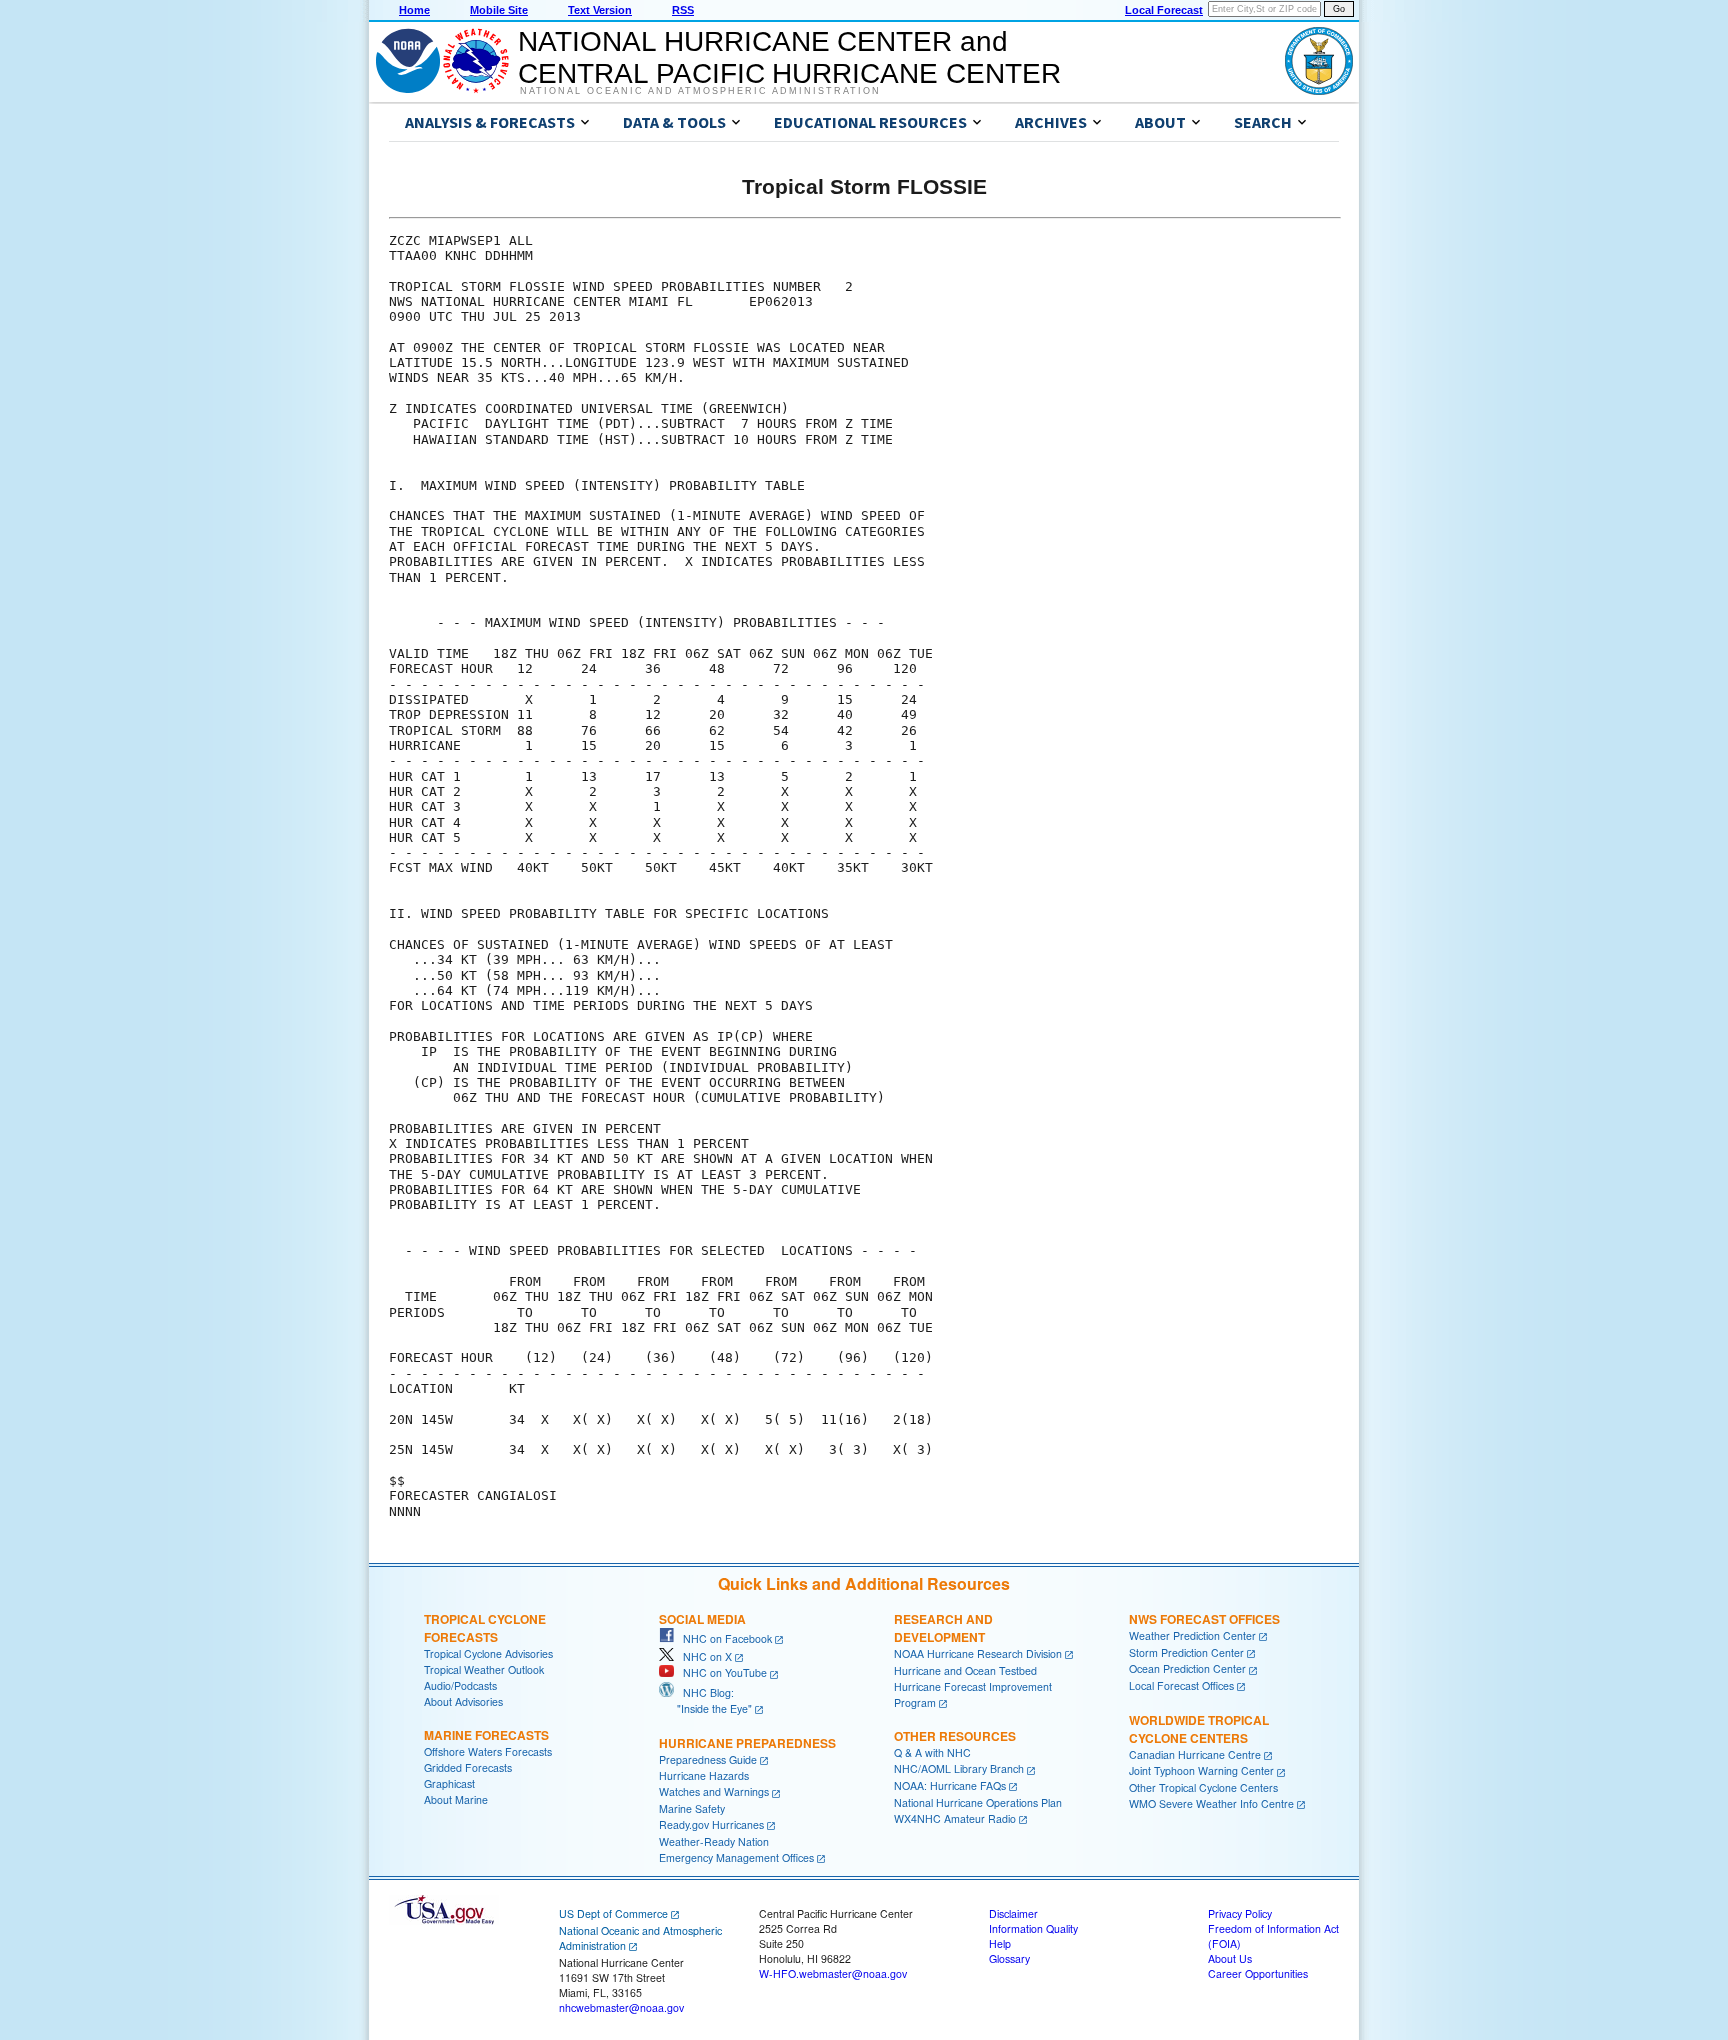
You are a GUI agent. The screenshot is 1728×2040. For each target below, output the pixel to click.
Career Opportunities (1258, 1973)
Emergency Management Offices (736, 1857)
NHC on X (703, 1656)
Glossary (1009, 1958)
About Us (1230, 1958)
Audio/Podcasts (460, 1685)
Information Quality (1033, 1928)
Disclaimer (1013, 1913)
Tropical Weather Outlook (484, 1669)
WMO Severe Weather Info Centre (1211, 1803)
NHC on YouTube (720, 1672)
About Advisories (463, 1701)
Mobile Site (499, 10)
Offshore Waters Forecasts (488, 1751)
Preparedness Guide (708, 1759)
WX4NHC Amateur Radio (955, 1818)
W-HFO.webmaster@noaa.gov (833, 1973)
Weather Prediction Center (1192, 1635)
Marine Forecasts (486, 1735)
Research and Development (943, 1628)
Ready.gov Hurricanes (711, 1824)
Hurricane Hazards (704, 1775)
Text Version (600, 10)
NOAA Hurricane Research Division (978, 1653)
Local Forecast (1164, 10)
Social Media (702, 1619)
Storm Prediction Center (1186, 1652)
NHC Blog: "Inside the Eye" (705, 1700)
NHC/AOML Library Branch (959, 1768)
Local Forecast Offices (1181, 1685)
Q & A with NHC (932, 1752)
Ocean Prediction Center (1187, 1668)
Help (1000, 1943)
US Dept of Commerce (613, 1913)
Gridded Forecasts (468, 1767)
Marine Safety (692, 1808)
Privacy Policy (1240, 1913)
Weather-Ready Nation (714, 1841)
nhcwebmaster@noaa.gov (621, 2007)
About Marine (456, 1799)
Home (414, 10)
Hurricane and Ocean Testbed (965, 1670)
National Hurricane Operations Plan (978, 1802)
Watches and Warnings (714, 1791)
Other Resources (955, 1736)
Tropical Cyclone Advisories (488, 1653)
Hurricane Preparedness (747, 1743)
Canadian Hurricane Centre (1195, 1754)
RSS (683, 10)
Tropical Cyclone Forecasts (485, 1628)
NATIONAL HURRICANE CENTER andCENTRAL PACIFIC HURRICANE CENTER (789, 57)
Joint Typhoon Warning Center (1201, 1770)
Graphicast (449, 1783)
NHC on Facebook (723, 1638)
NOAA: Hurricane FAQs (950, 1785)
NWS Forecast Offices (1204, 1619)
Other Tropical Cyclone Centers (1203, 1787)
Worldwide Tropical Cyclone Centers (1199, 1729)
